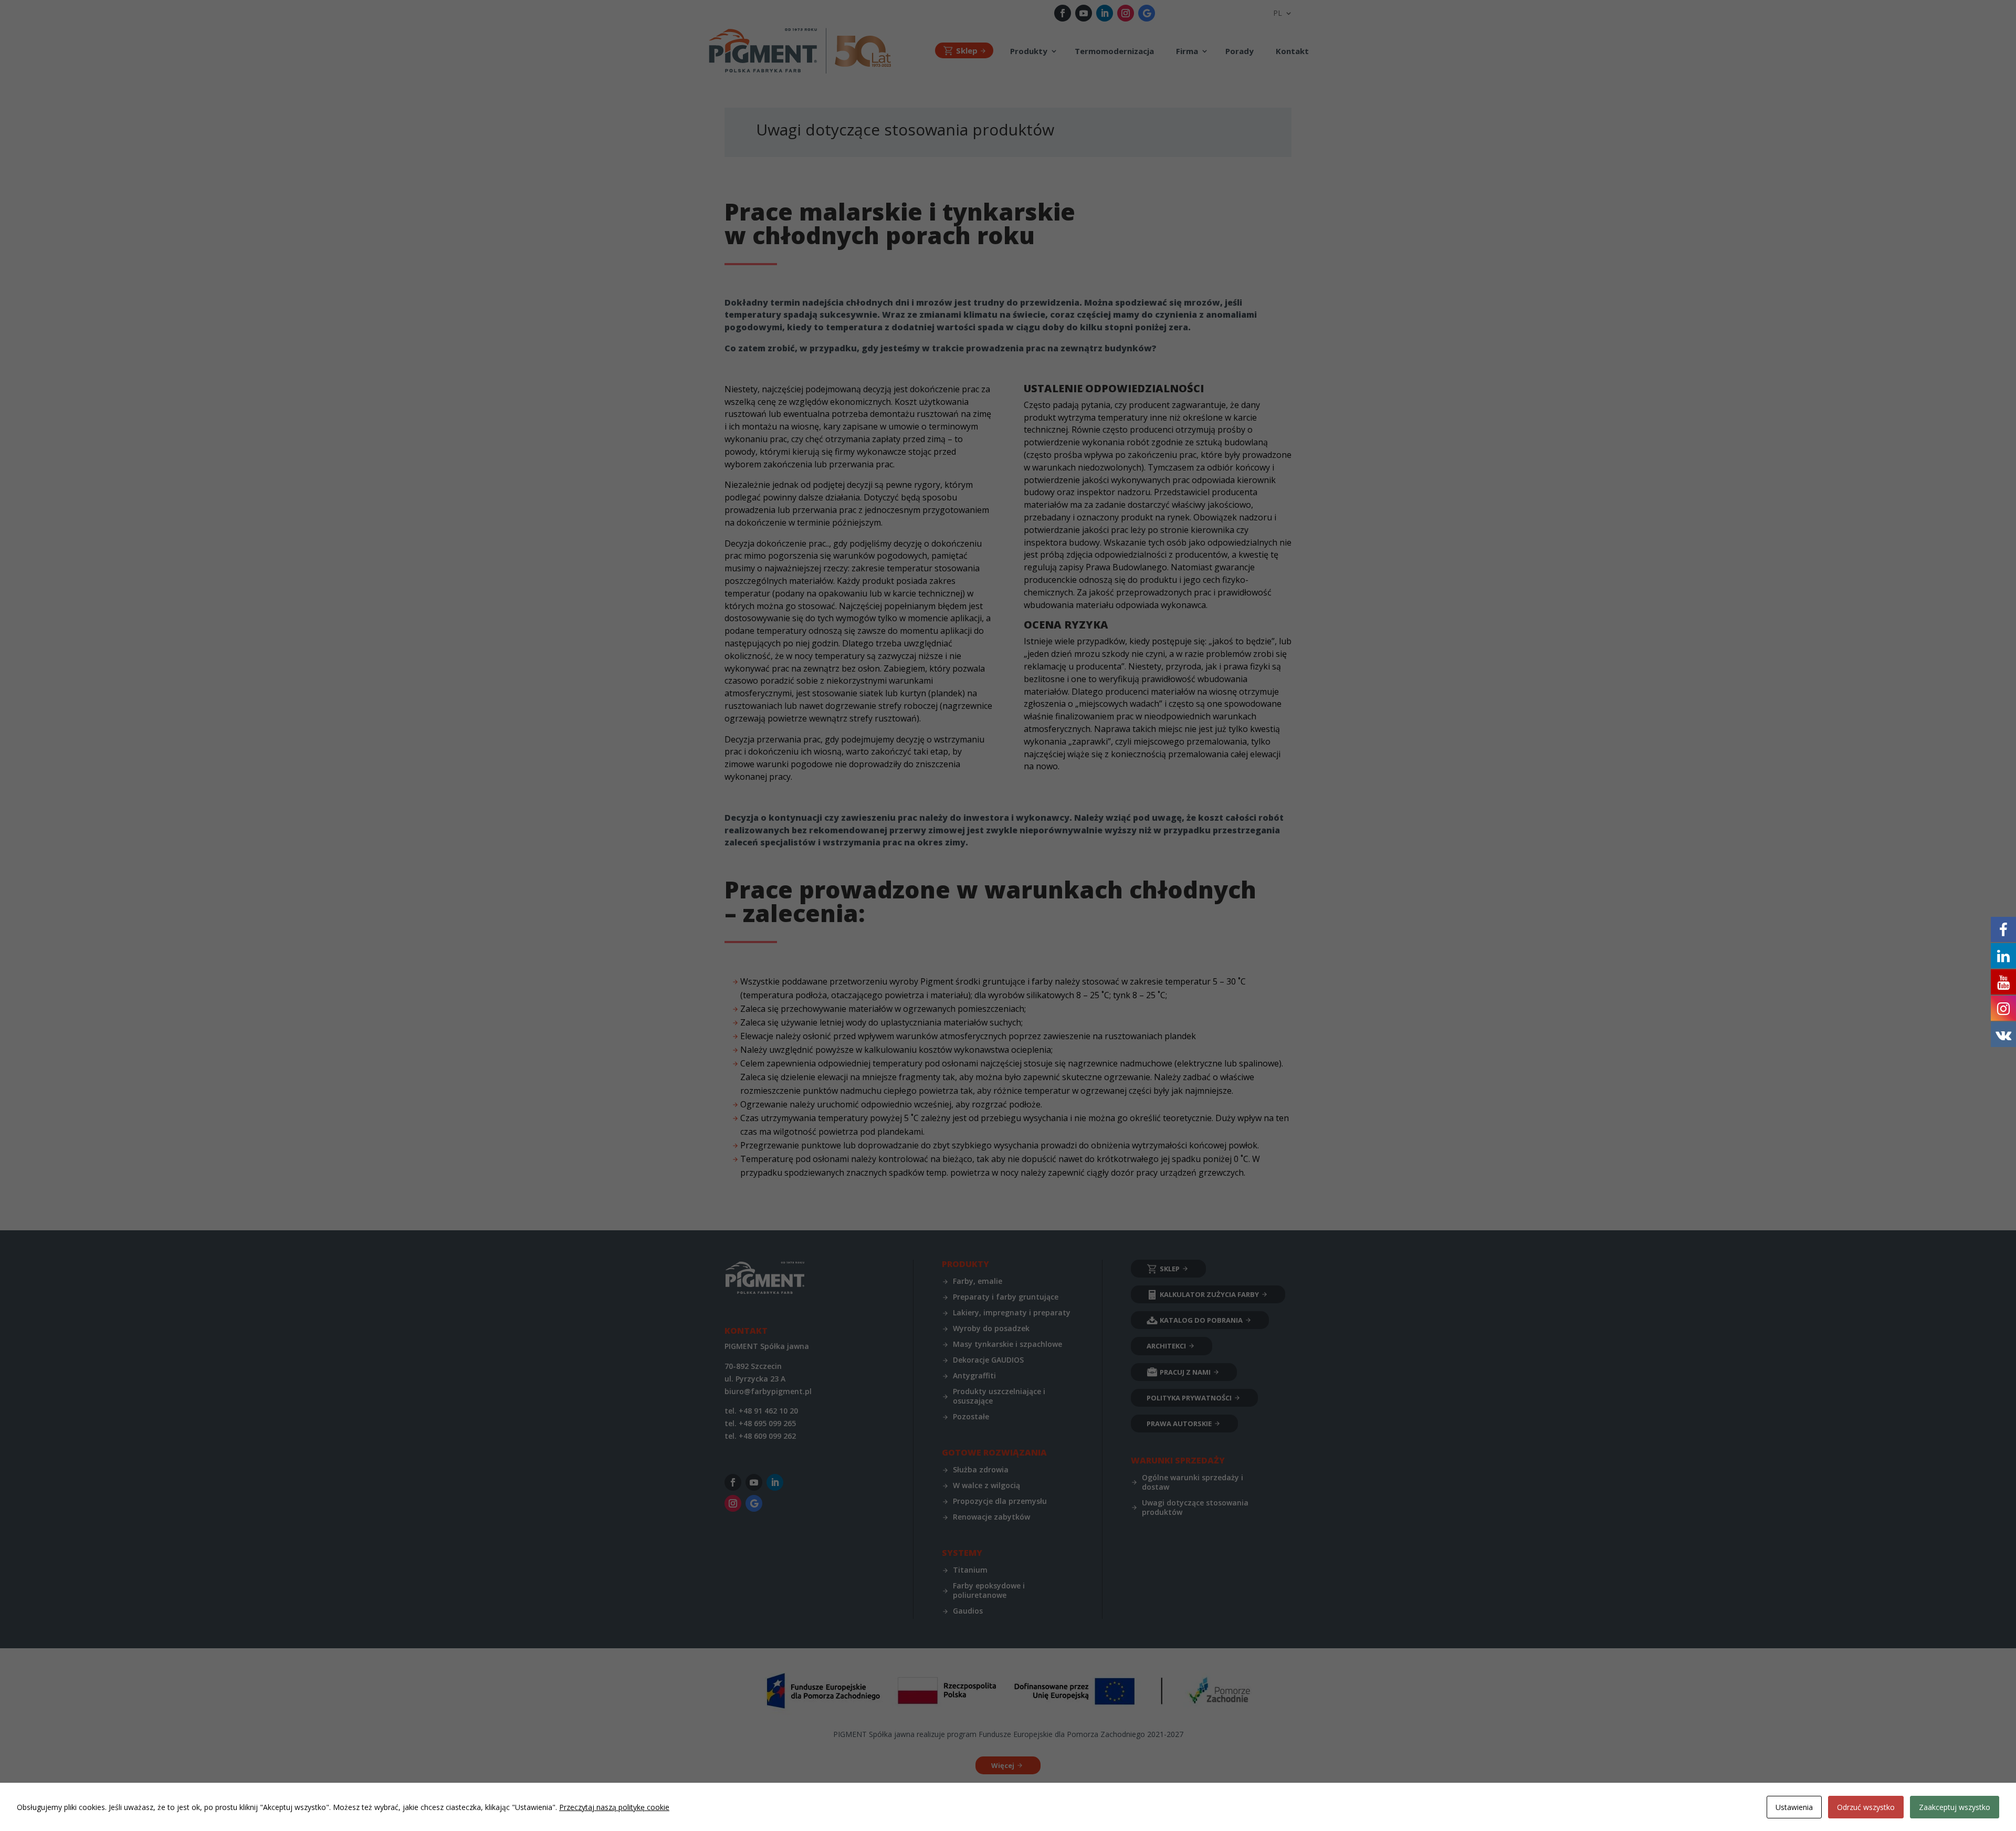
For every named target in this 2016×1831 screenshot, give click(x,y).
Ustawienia (1794, 1807)
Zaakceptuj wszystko (1955, 1807)
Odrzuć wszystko (1866, 1807)
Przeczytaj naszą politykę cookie (614, 1807)
